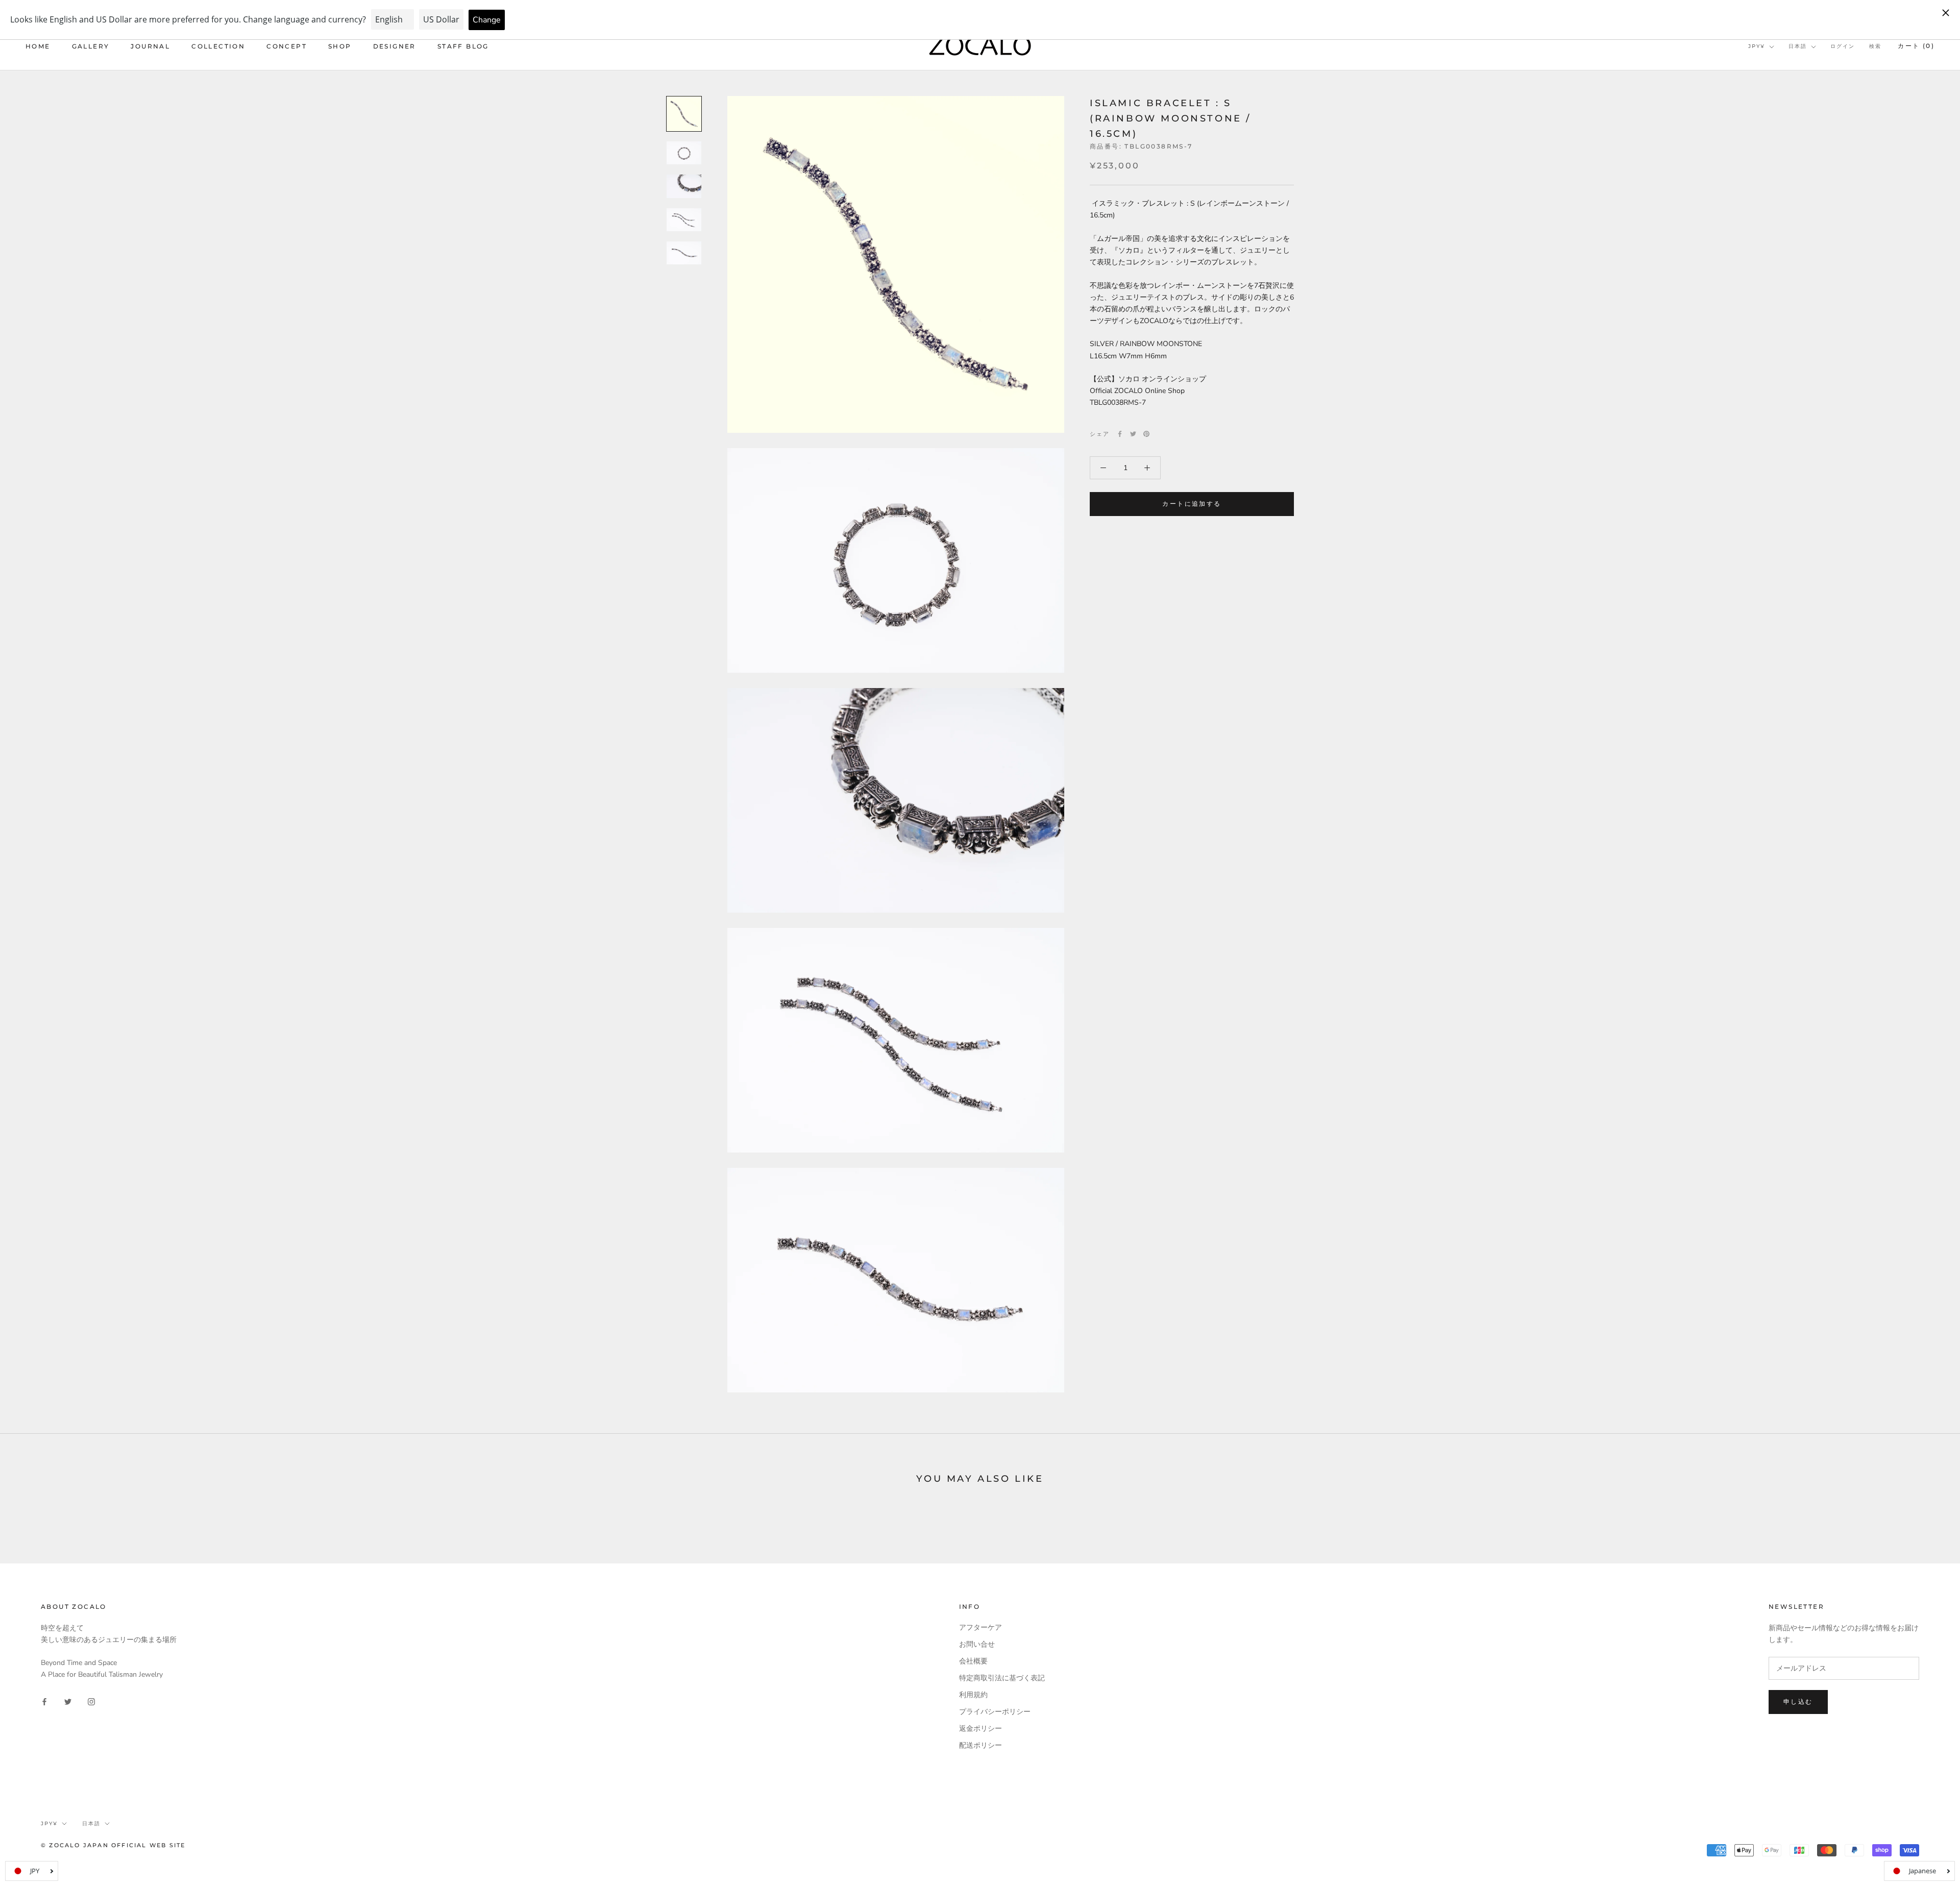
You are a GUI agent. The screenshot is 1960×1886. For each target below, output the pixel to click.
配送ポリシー (981, 1745)
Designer (395, 46)
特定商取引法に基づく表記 (1002, 1678)
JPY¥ (1757, 46)
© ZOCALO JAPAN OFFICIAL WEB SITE (113, 1845)
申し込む (1798, 1701)
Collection (218, 46)
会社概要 (973, 1661)
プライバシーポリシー (995, 1712)
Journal (150, 46)
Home (38, 46)
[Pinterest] (1146, 434)
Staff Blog (463, 46)
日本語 (1798, 46)
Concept (287, 46)
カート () (1916, 46)
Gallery (91, 46)
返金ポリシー (981, 1729)
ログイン (1843, 46)
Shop (340, 46)
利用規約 (973, 1695)
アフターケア (981, 1627)
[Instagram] (91, 1701)
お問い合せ (977, 1644)
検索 (1875, 46)
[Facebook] (1120, 434)
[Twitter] (1133, 434)
